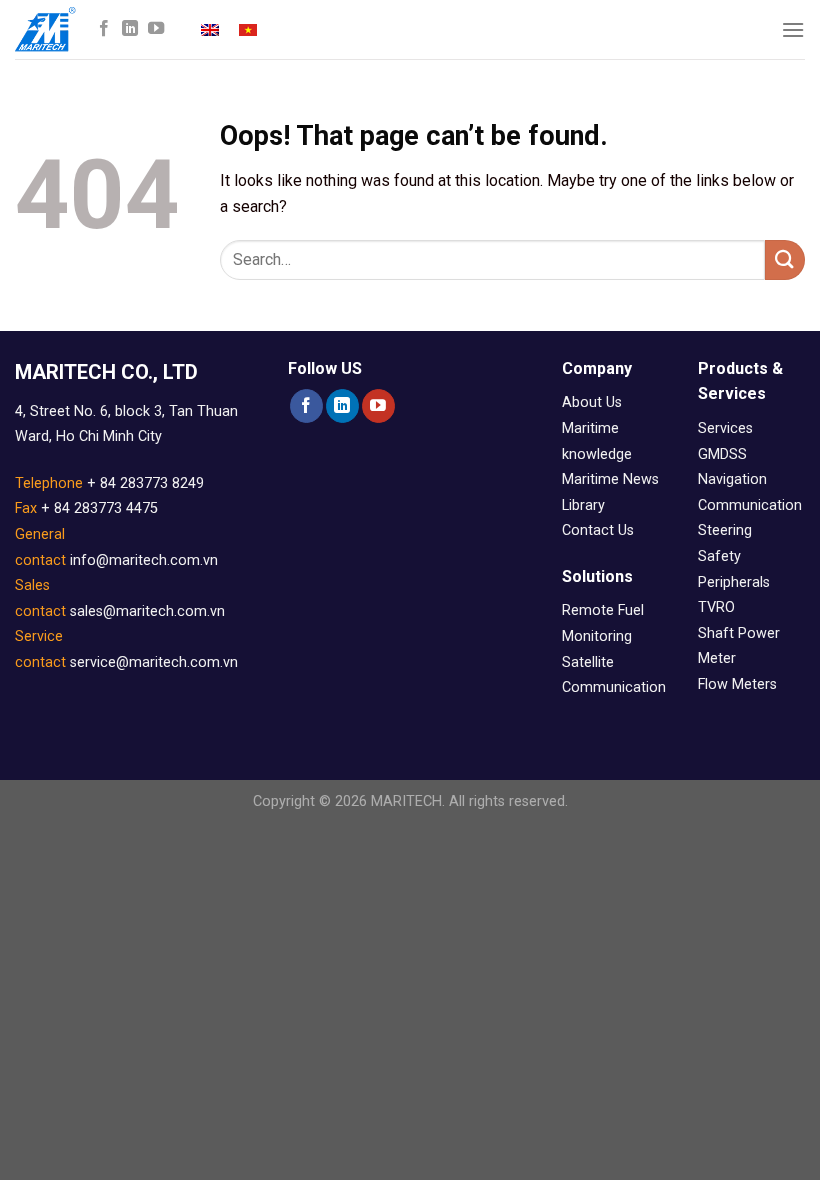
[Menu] (793, 29)
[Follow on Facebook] (104, 29)
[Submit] (785, 259)
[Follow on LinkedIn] (130, 29)
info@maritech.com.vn (144, 560)
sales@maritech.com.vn (147, 611)
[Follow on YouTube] (156, 29)
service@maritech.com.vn (154, 662)
